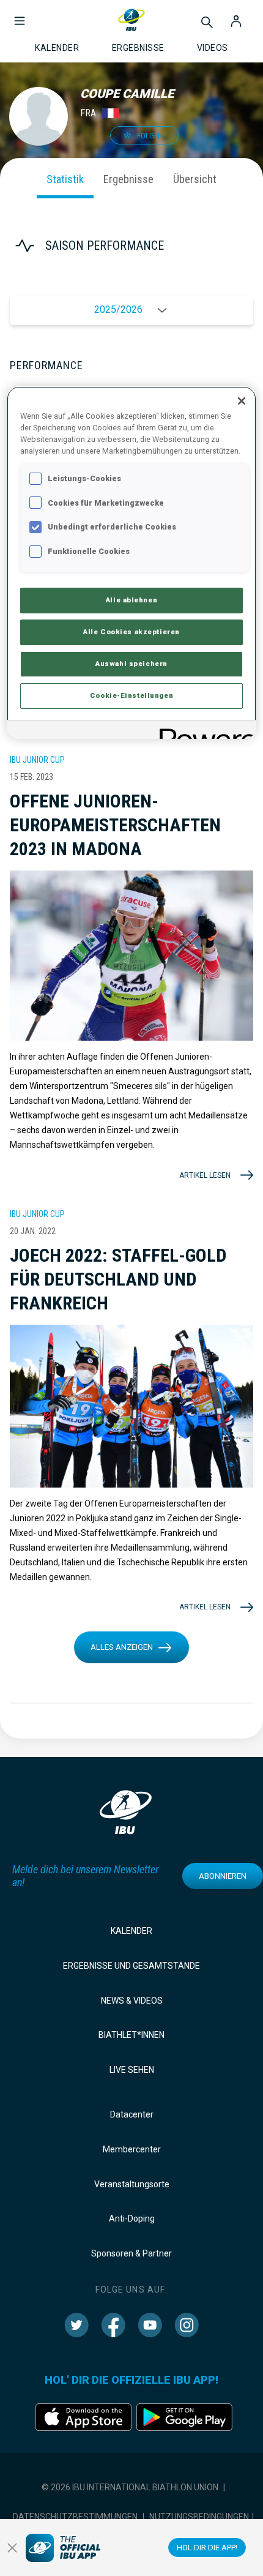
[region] (132, 563)
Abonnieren (223, 1876)
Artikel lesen (205, 1175)
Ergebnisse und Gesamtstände (131, 1966)
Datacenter (132, 2114)
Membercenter (132, 2149)
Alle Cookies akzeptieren (131, 632)
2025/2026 (118, 309)
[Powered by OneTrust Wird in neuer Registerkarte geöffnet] (204, 731)
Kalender (131, 1931)
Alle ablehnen (131, 600)
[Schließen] (242, 401)
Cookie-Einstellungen (131, 695)
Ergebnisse (128, 179)
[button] (20, 15)
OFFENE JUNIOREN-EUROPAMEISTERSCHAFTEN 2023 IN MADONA (115, 825)
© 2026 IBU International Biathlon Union (130, 2487)
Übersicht (195, 179)
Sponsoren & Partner (131, 2253)
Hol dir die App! (207, 2548)
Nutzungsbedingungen (199, 2517)
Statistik (65, 179)
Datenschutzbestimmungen (75, 2517)
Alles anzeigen (122, 1647)
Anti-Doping (132, 2218)
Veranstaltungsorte (132, 2184)
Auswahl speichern (131, 664)
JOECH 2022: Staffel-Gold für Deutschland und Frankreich (118, 1279)
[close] (12, 2548)
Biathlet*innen (131, 2035)
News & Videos (132, 2001)
